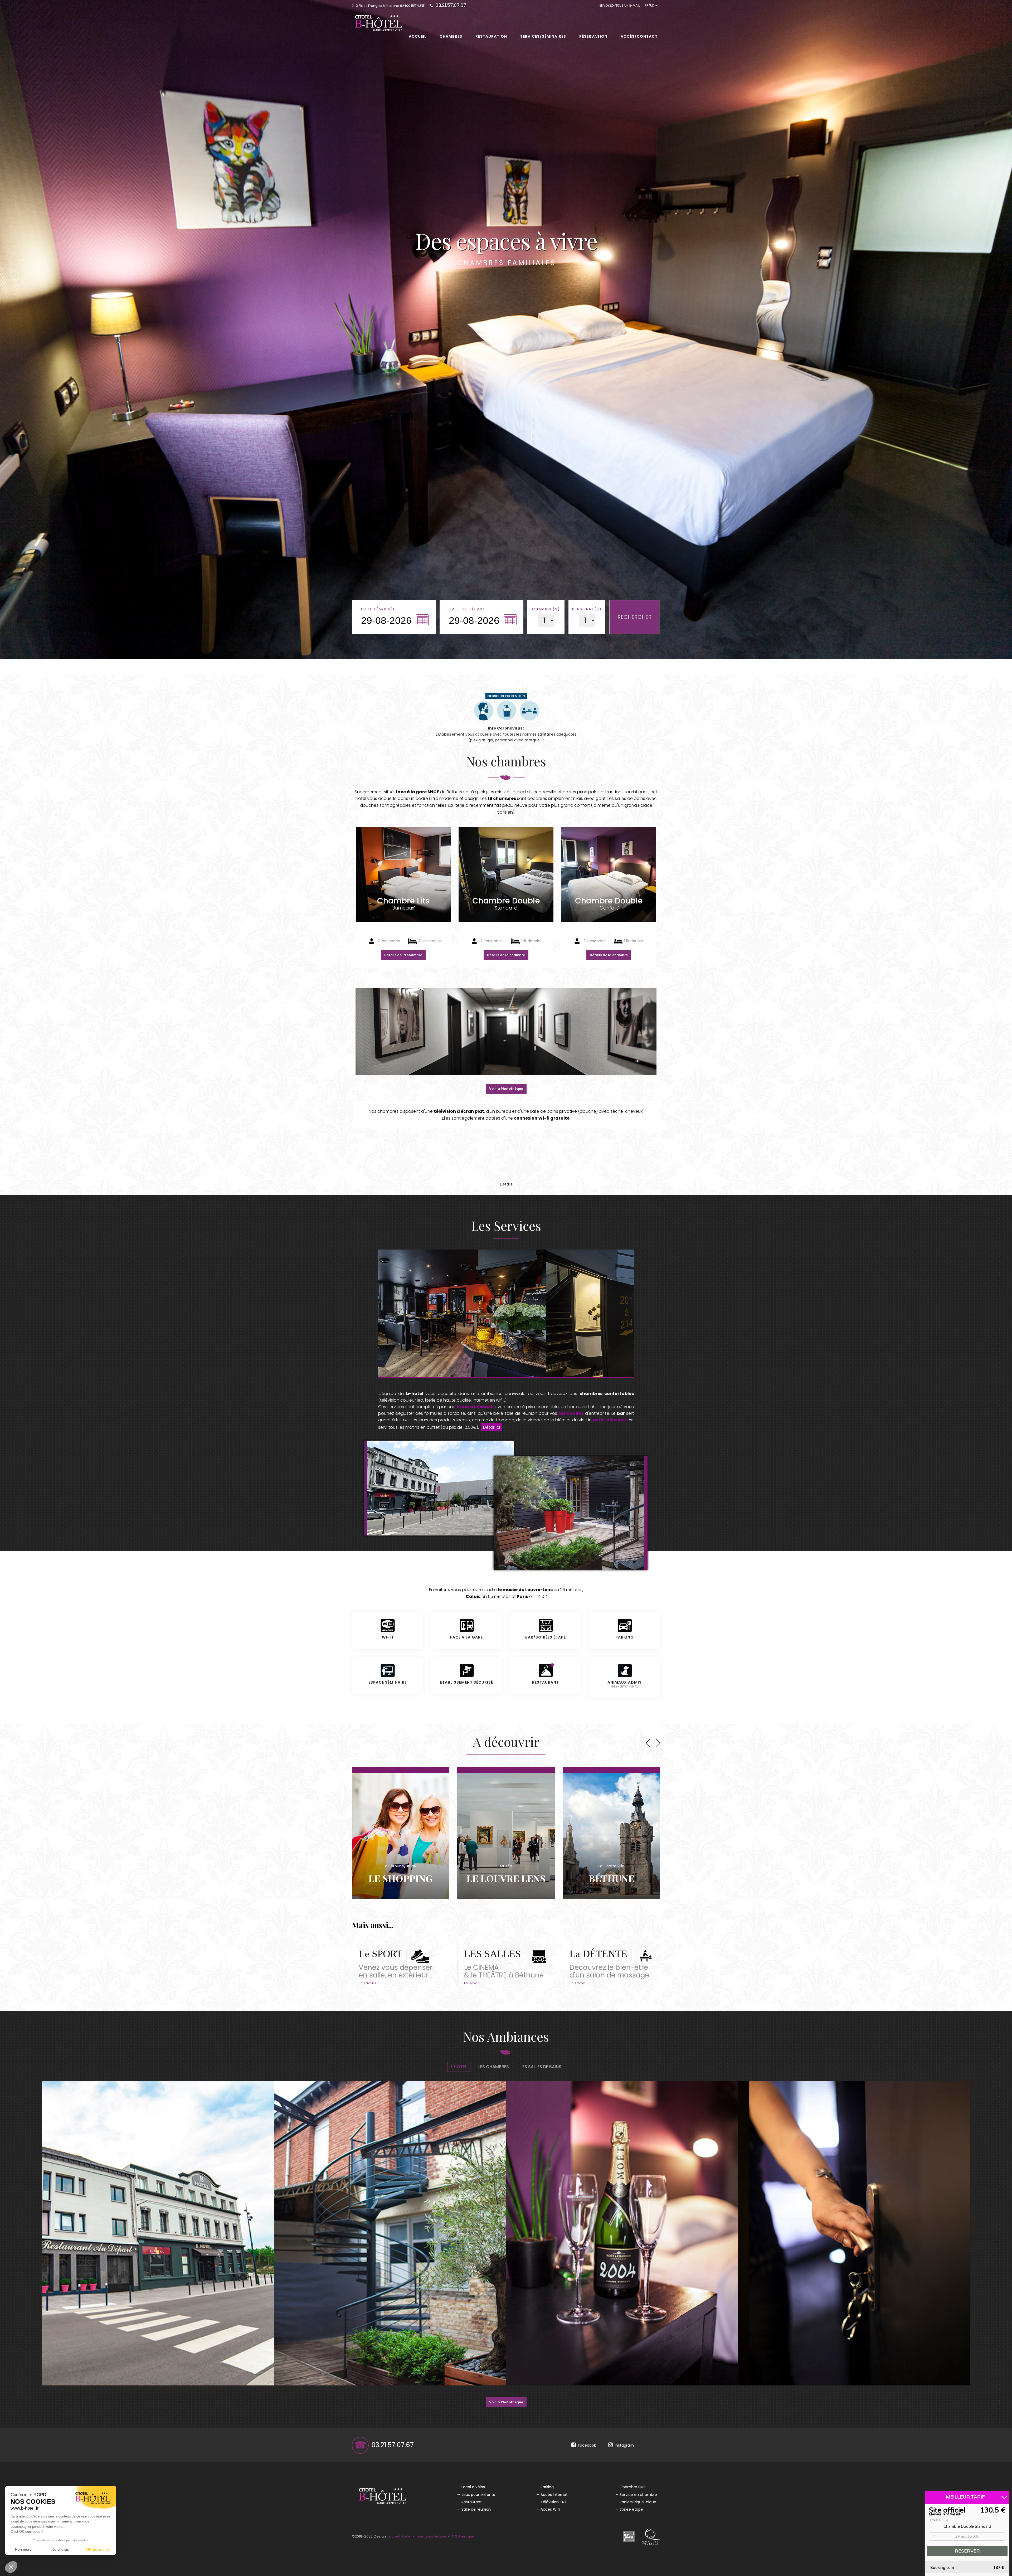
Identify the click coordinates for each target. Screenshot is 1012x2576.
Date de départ (467, 609)
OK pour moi (98, 2549)
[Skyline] (376, 18)
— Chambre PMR (631, 2487)
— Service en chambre (636, 2495)
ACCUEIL (418, 36)
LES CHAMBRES (494, 2067)
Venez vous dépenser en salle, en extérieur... (396, 1971)
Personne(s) (587, 609)
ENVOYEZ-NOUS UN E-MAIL (620, 5)
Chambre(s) (546, 609)
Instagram (623, 2445)
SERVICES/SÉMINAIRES (543, 36)
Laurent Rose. (399, 2536)
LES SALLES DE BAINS (541, 2067)
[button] (11, 2567)
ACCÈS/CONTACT (639, 36)
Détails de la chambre (403, 955)
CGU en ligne (463, 2536)
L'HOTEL (459, 2067)
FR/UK (650, 5)
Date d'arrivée (378, 609)
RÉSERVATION (593, 36)
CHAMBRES (451, 36)
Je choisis (61, 2549)
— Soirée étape (629, 2509)
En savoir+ (368, 1983)
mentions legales (432, 2536)
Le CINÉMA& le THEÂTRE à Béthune (504, 1971)
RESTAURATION (491, 36)
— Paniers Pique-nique (636, 2502)
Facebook (586, 2445)
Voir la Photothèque (506, 1089)
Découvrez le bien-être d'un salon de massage (609, 1971)
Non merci (24, 2549)
